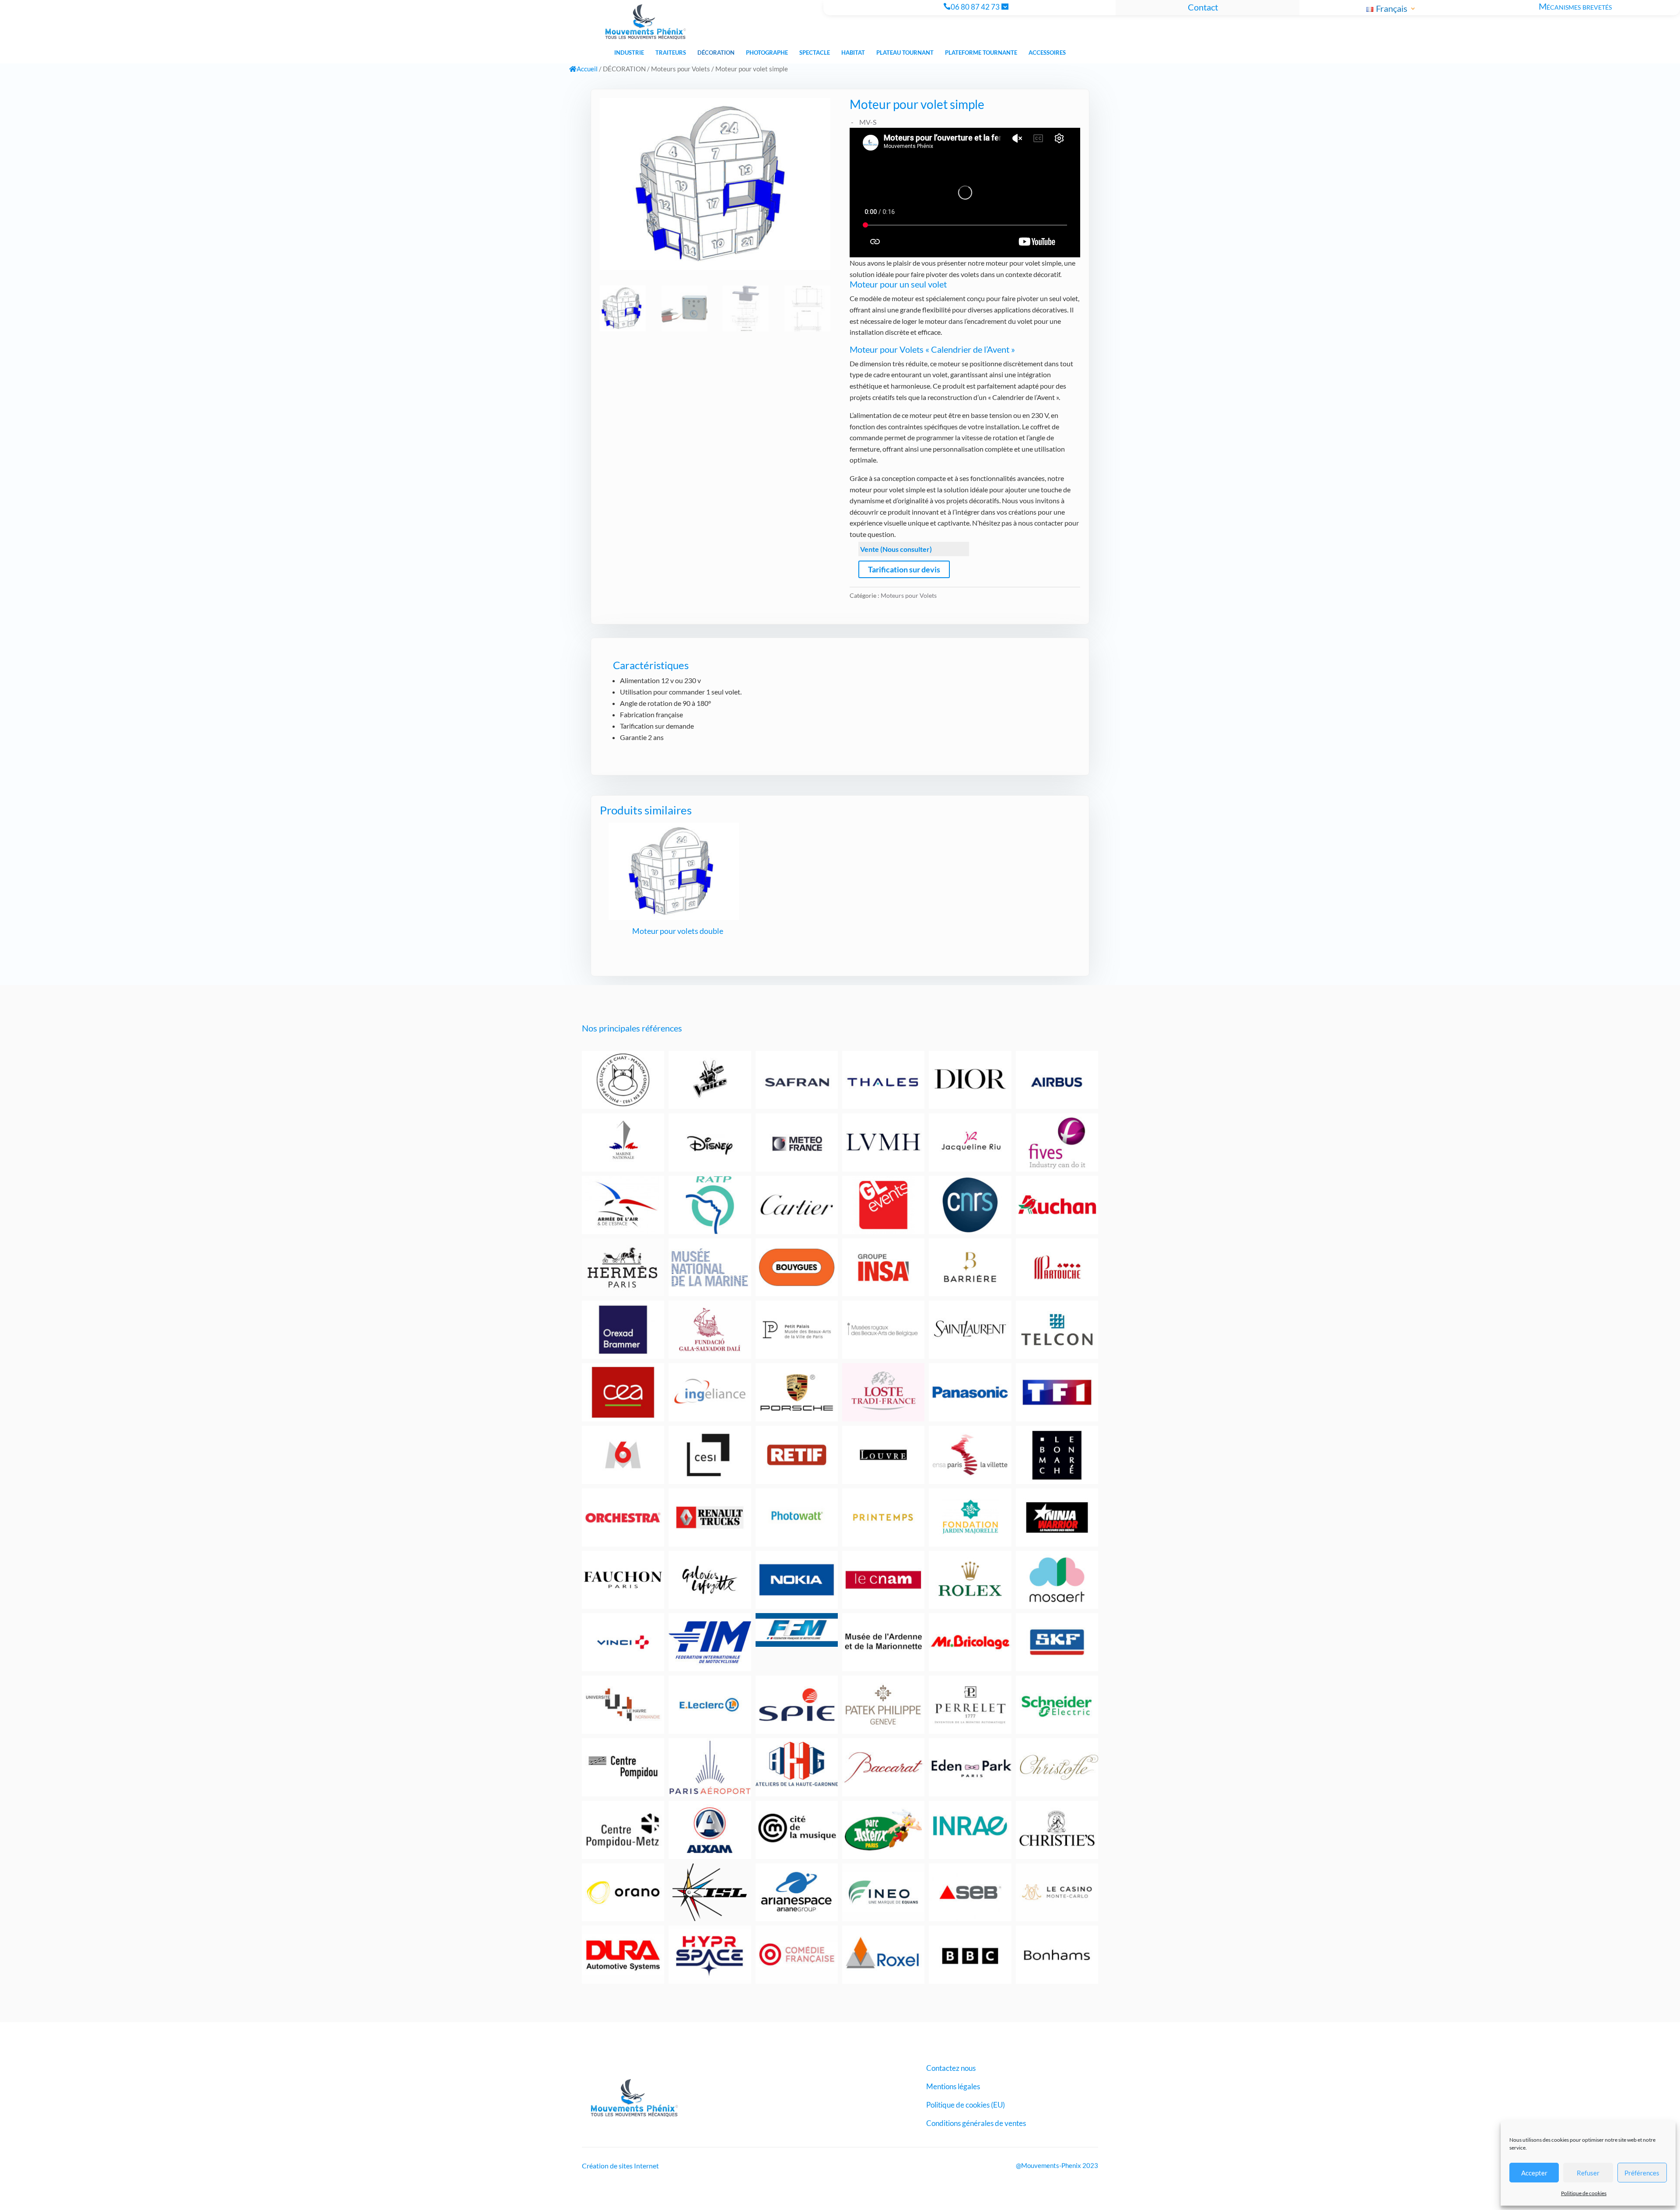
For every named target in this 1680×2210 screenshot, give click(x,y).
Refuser (1588, 2173)
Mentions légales (953, 2087)
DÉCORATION (624, 69)
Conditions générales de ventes (976, 2124)
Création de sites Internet (620, 2166)
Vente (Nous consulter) (896, 549)
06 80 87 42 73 (975, 7)
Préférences (1642, 2173)
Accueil (587, 69)
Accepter (1534, 2173)
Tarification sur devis (904, 569)
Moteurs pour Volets (681, 69)
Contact (1203, 7)
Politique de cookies (1584, 2193)
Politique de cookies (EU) (966, 2106)
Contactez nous (951, 2069)
